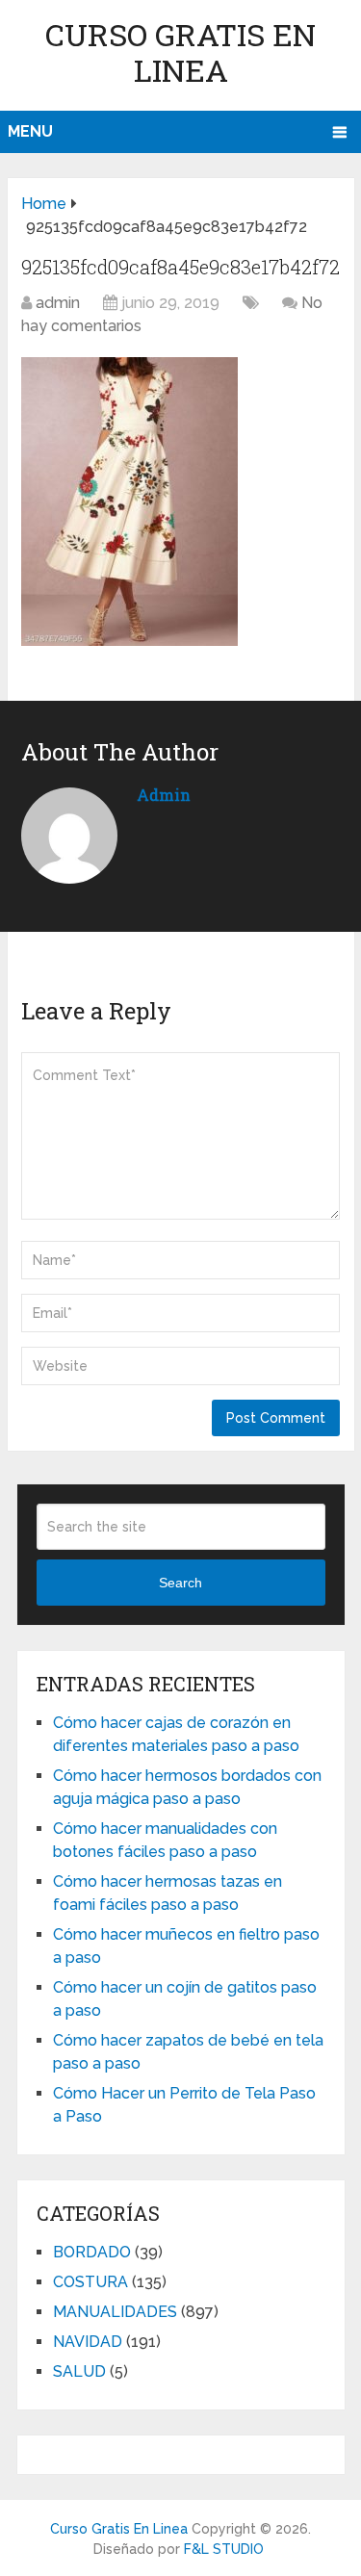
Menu (30, 131)
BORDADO (92, 2252)
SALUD (79, 2371)
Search (180, 1583)
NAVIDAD (88, 2342)
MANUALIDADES (115, 2312)
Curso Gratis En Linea (180, 52)
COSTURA (90, 2282)
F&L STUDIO (224, 2549)
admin (58, 303)
